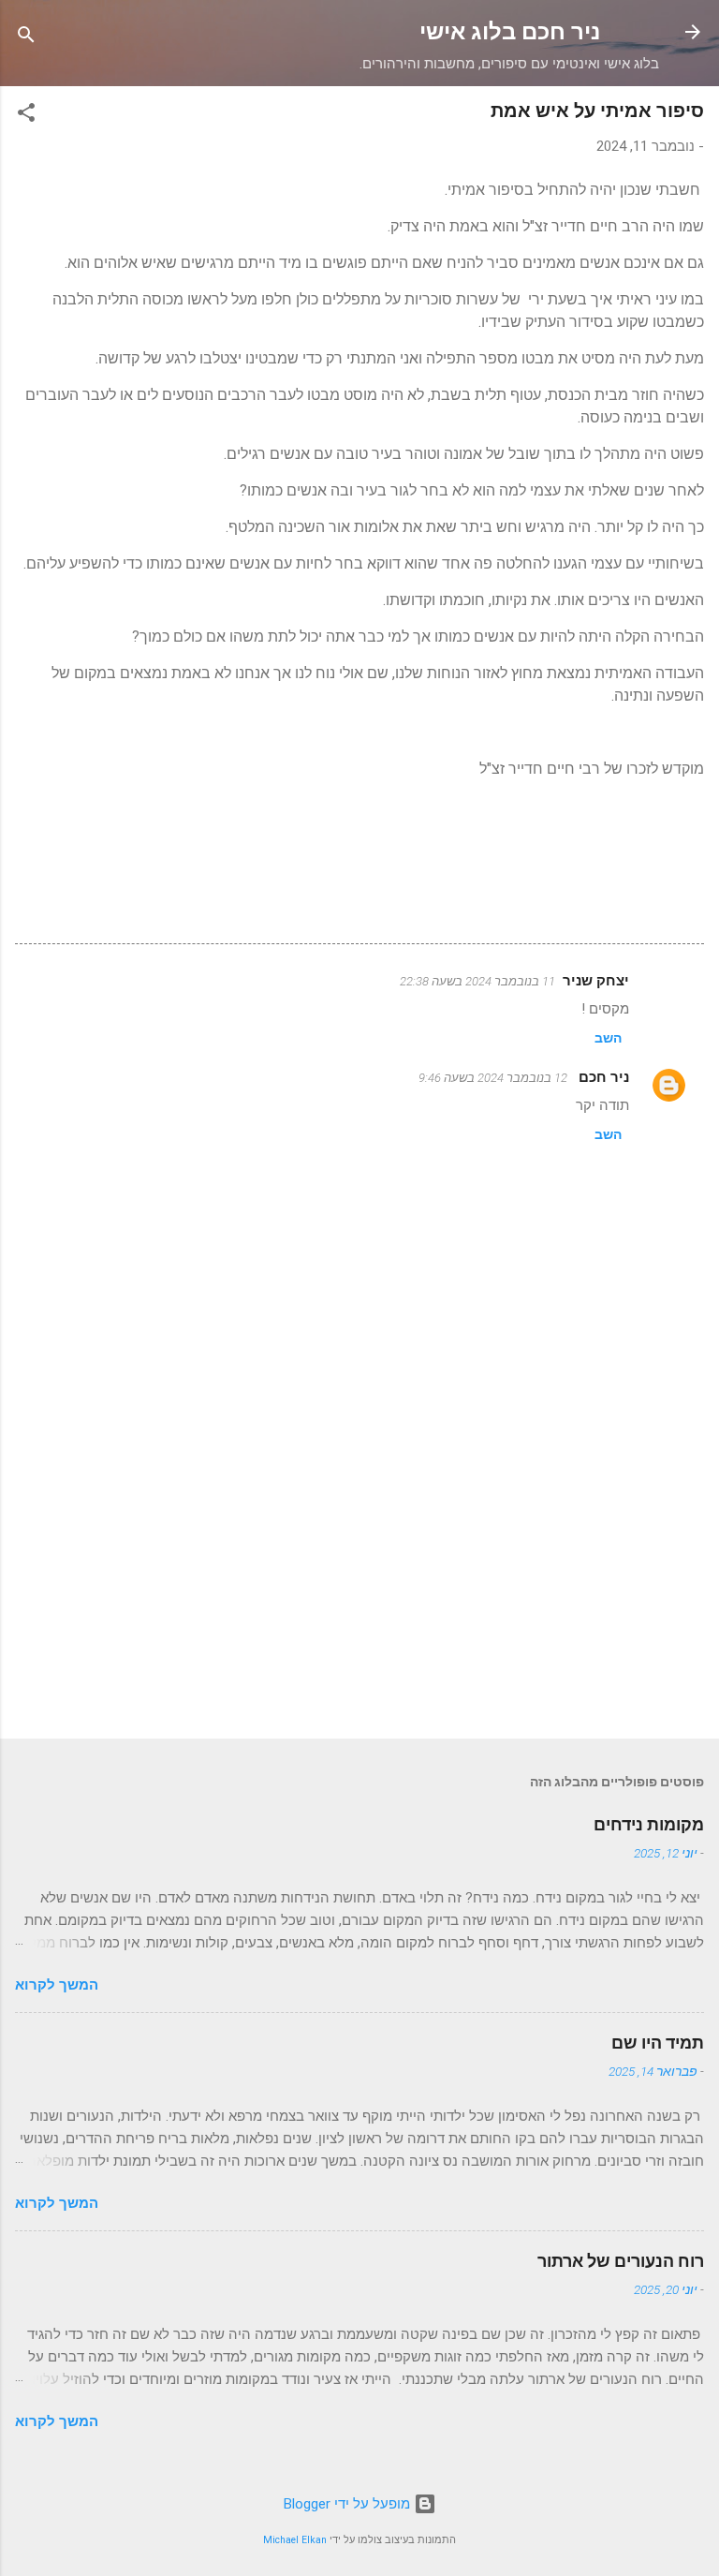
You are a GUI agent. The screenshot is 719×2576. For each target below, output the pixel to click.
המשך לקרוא (57, 1985)
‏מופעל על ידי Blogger (349, 2504)
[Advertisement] (359, 1577)
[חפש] (26, 38)
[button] (26, 116)
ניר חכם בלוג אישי (510, 32)
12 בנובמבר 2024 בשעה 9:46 (493, 1078)
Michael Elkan (295, 2540)
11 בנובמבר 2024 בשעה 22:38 (477, 981)
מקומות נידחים (649, 1824)
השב (608, 1038)
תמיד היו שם (658, 2043)
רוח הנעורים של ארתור (621, 2261)
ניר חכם (602, 1077)
